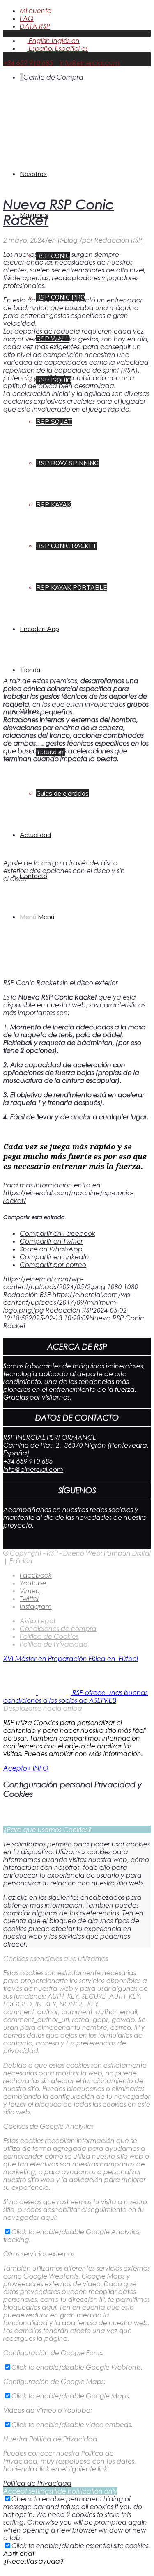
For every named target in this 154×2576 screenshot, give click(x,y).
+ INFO (38, 1768)
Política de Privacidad (37, 2483)
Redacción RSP (118, 240)
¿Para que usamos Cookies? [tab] (47, 1829)
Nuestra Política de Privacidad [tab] (50, 2439)
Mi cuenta (36, 10)
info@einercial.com (90, 63)
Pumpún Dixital (127, 1553)
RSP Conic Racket (69, 997)
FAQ (27, 18)
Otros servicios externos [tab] (39, 2254)
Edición (21, 1561)
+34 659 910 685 (28, 63)
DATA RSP (35, 26)
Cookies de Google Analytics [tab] (48, 2126)
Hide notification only (85, 2491)
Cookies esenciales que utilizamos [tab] (56, 1958)
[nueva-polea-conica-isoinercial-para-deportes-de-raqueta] (77, 184)
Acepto (15, 1768)
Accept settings (28, 2491)
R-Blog (68, 240)
